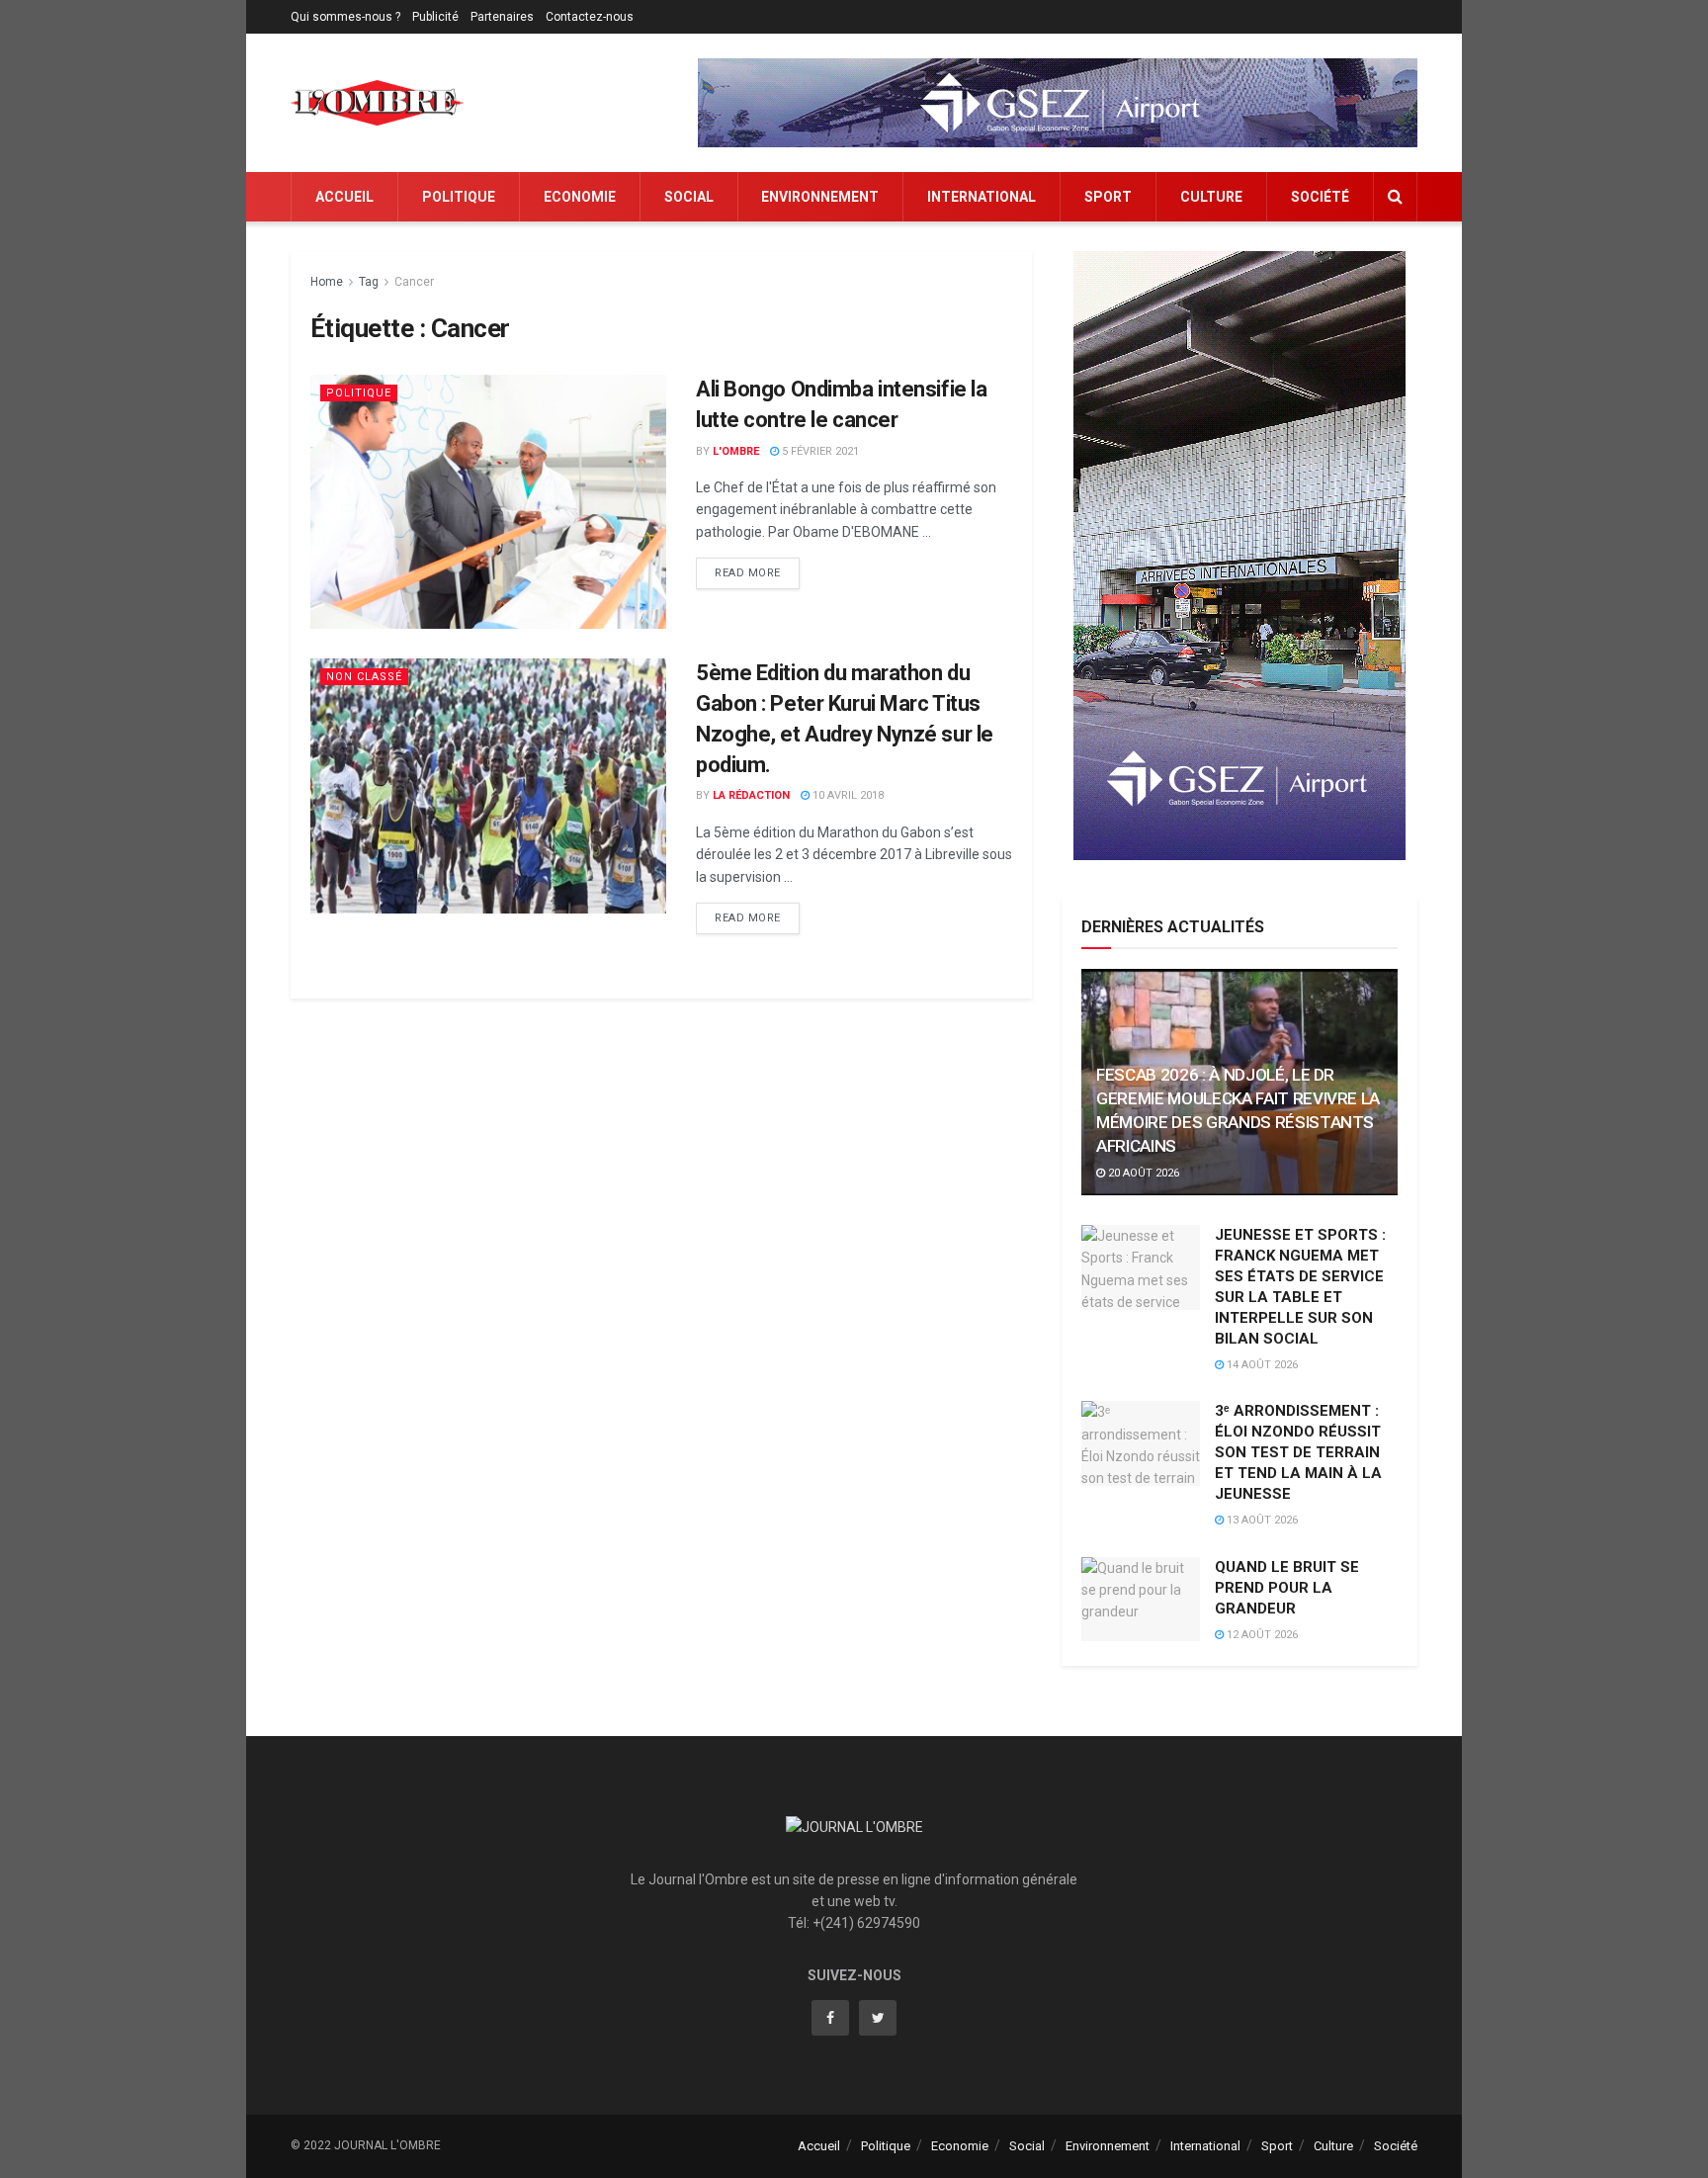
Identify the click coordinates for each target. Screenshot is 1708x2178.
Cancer (414, 282)
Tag (369, 282)
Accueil (344, 197)
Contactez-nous (590, 17)
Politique (459, 197)
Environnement (820, 197)
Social (689, 197)
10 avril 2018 (847, 795)
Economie (580, 197)
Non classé (364, 677)
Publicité (435, 17)
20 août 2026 (1142, 1173)
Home (327, 282)
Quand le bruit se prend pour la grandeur (1287, 1588)
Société (1320, 197)
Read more (748, 573)
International (982, 197)
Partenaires (502, 17)
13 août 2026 (1261, 1520)
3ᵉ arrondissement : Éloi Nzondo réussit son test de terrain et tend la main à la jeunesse (1298, 1452)
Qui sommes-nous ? (345, 17)
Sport (1108, 197)
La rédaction (751, 795)
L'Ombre (736, 451)
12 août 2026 (1261, 1635)
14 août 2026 (1261, 1365)
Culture (1211, 197)
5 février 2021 (819, 451)
